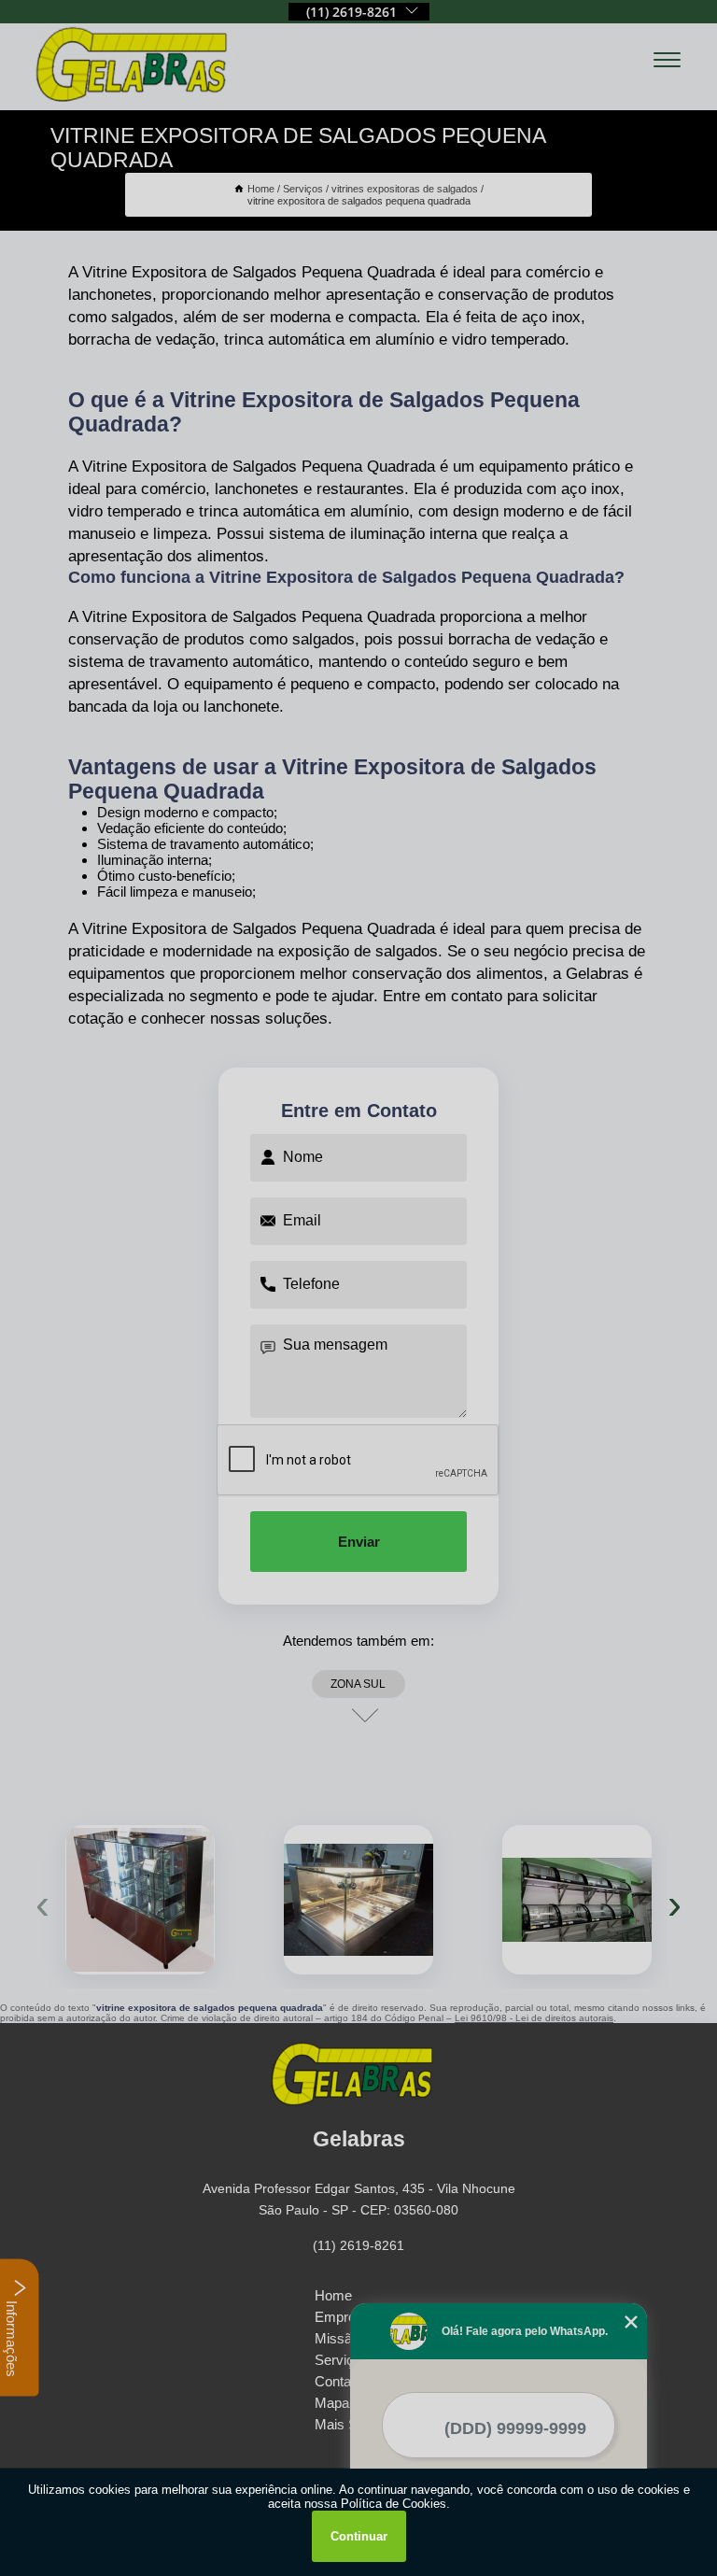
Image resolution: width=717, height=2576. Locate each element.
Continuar (359, 2536)
